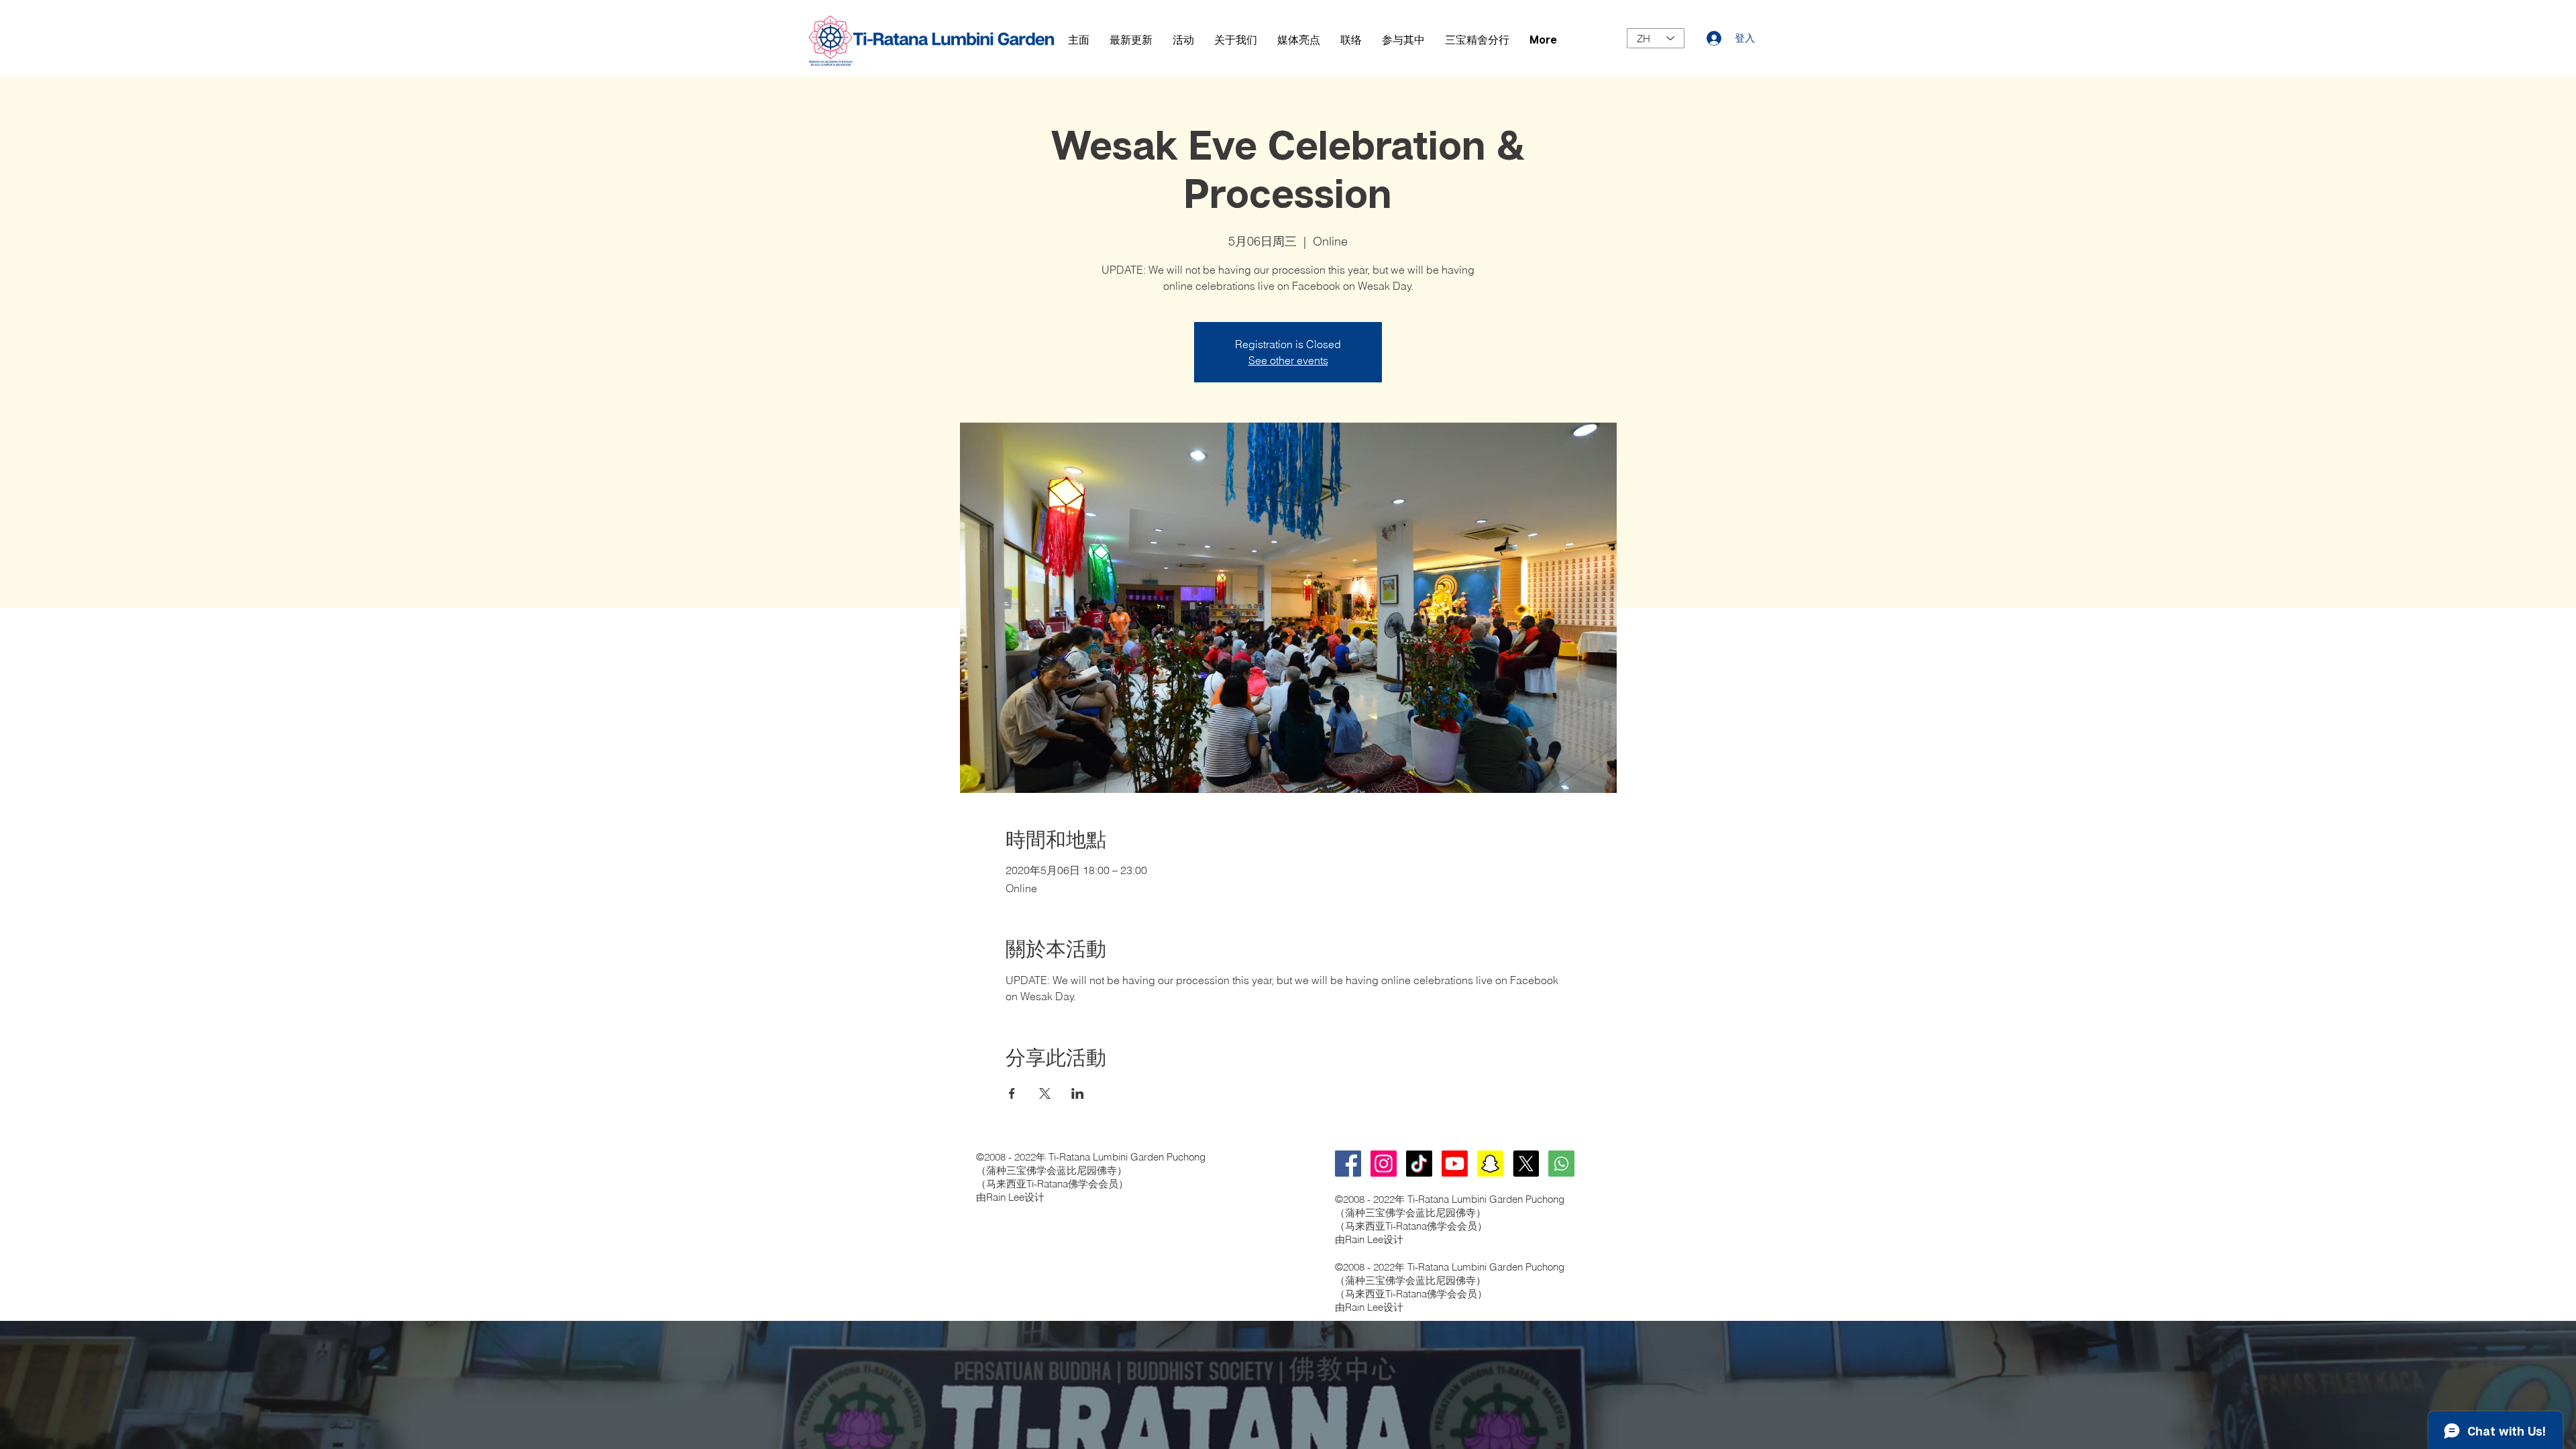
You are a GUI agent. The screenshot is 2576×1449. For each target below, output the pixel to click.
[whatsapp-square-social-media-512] (1561, 1164)
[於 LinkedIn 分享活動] (1078, 1093)
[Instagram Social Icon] (1384, 1164)
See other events (1288, 360)
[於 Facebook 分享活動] (1012, 1093)
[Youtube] (1455, 1164)
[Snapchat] (1490, 1164)
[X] (1526, 1164)
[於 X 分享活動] (1045, 1093)
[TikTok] (1419, 1164)
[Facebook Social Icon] (1348, 1164)
